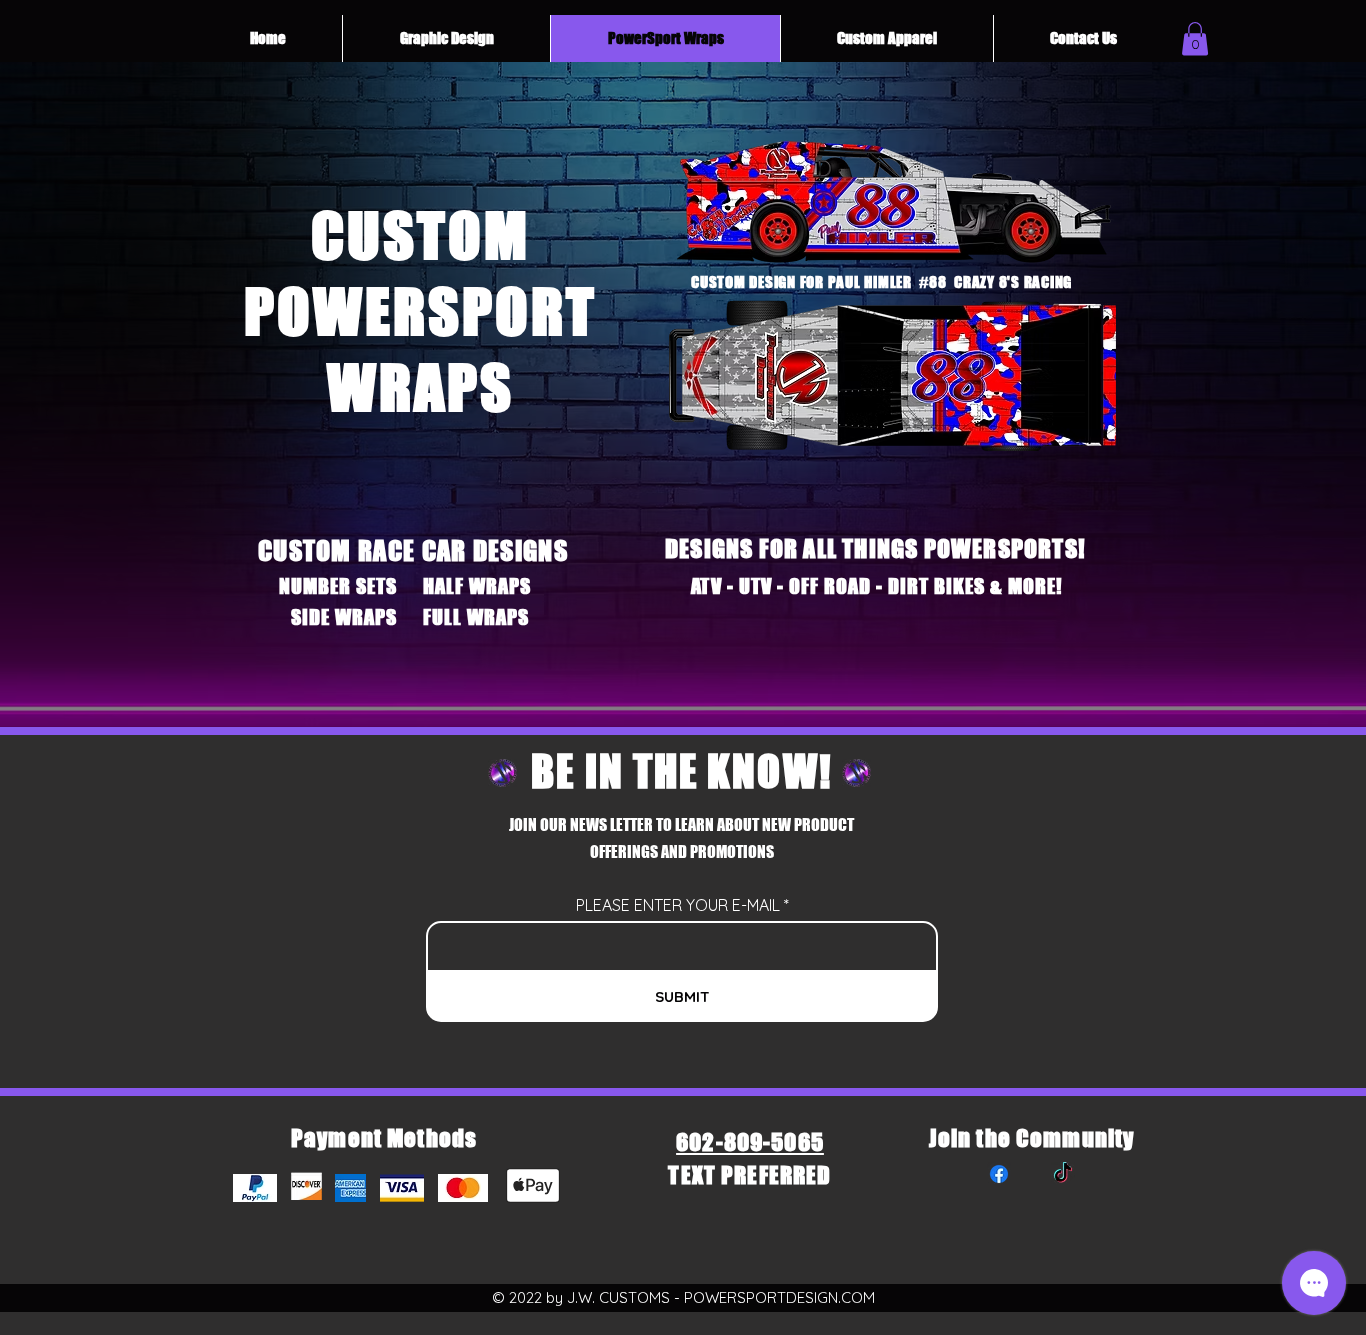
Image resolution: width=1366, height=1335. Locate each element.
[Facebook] (999, 1174)
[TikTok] (1063, 1174)
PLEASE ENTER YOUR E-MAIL (678, 905)
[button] (1195, 38)
